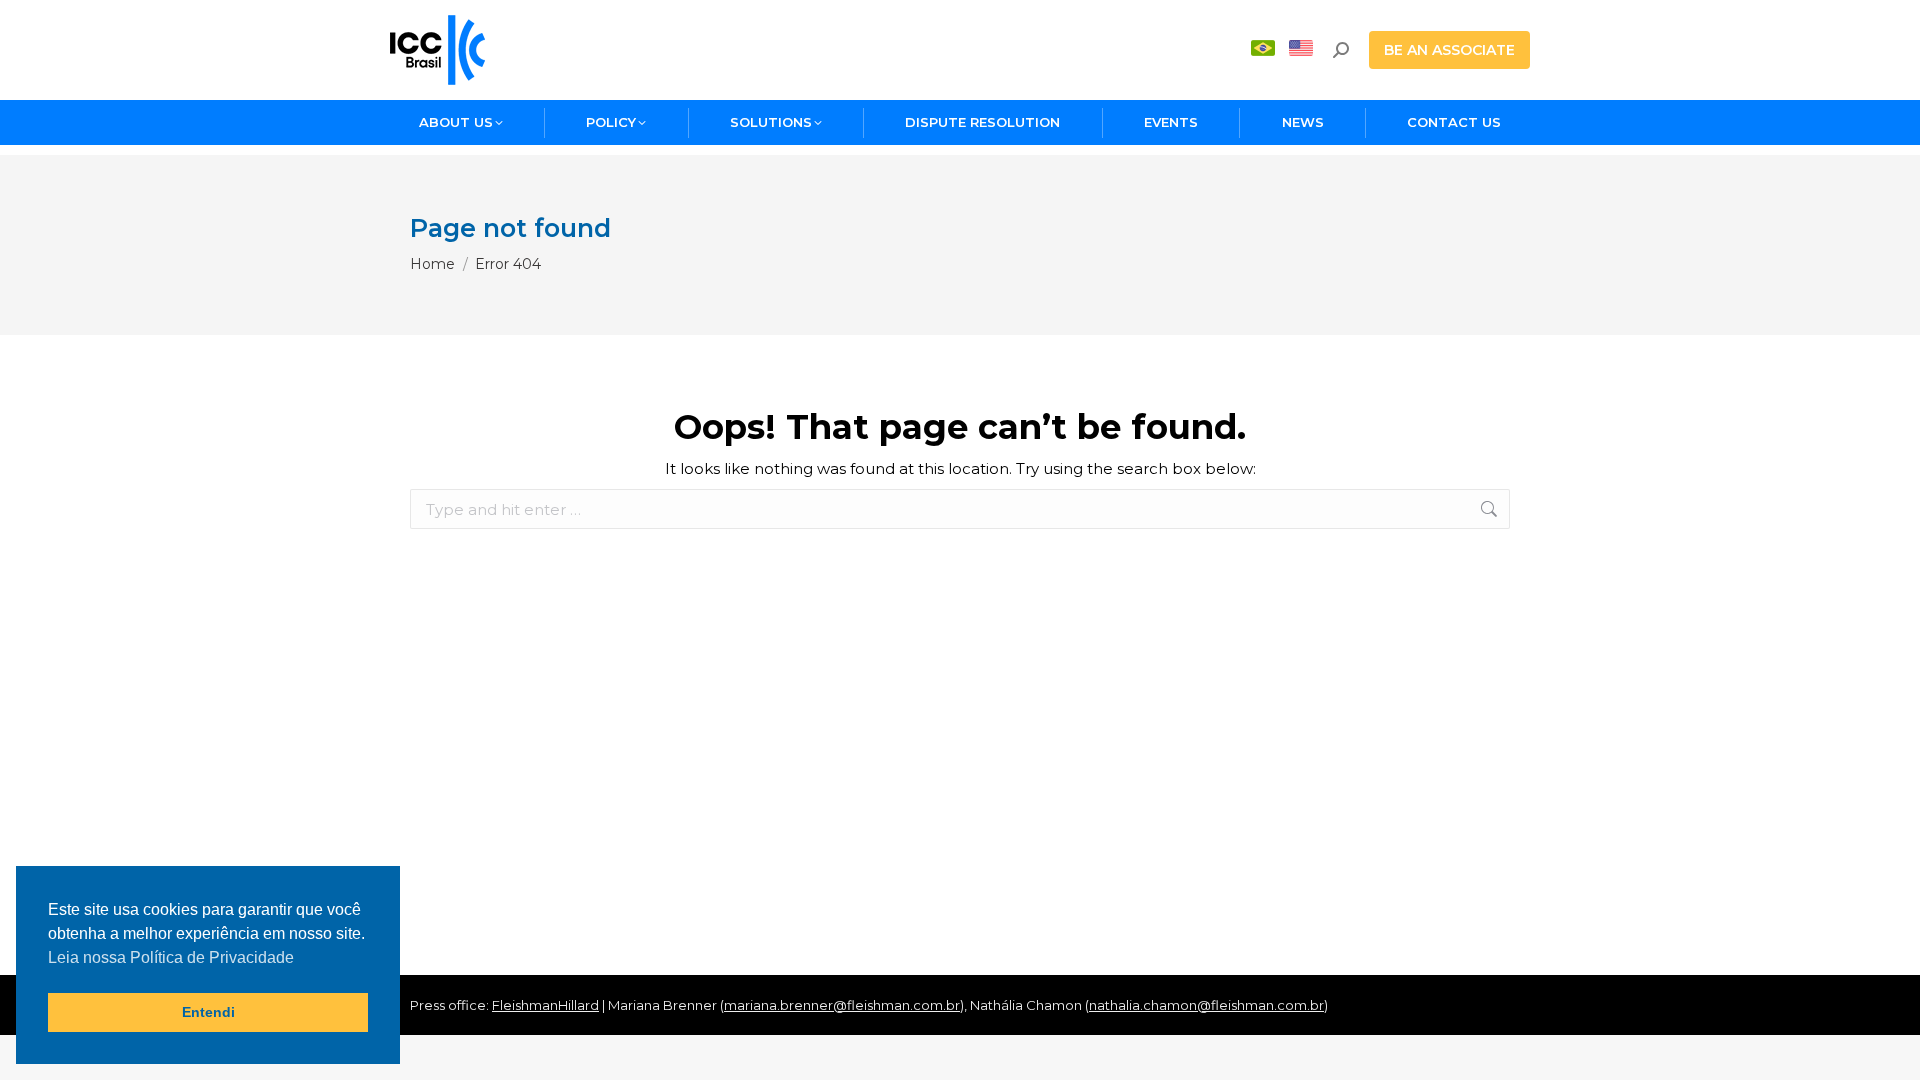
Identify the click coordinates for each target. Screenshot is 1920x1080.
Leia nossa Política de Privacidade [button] (171, 957)
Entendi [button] (208, 1012)
